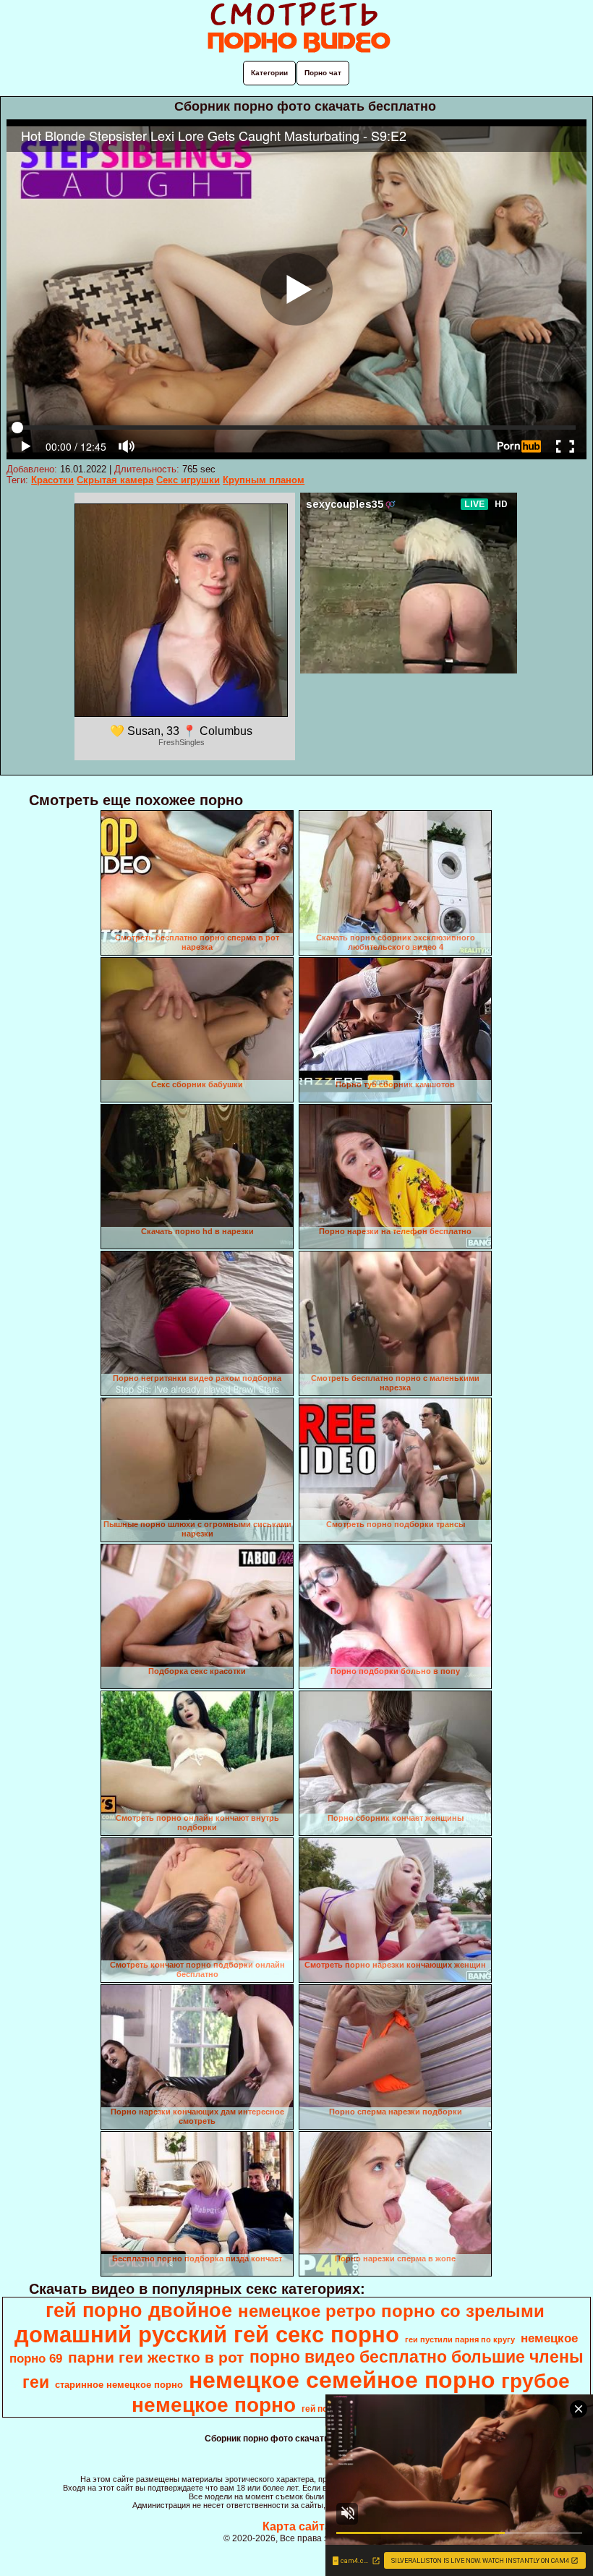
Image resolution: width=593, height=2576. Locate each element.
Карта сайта (297, 2526)
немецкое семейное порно (342, 2380)
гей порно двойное (139, 2311)
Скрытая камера (115, 480)
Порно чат (323, 73)
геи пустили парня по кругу (460, 2339)
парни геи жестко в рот (156, 2358)
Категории (269, 73)
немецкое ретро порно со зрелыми (391, 2311)
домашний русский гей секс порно (207, 2334)
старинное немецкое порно (119, 2385)
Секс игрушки (188, 480)
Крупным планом (264, 480)
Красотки (52, 480)
